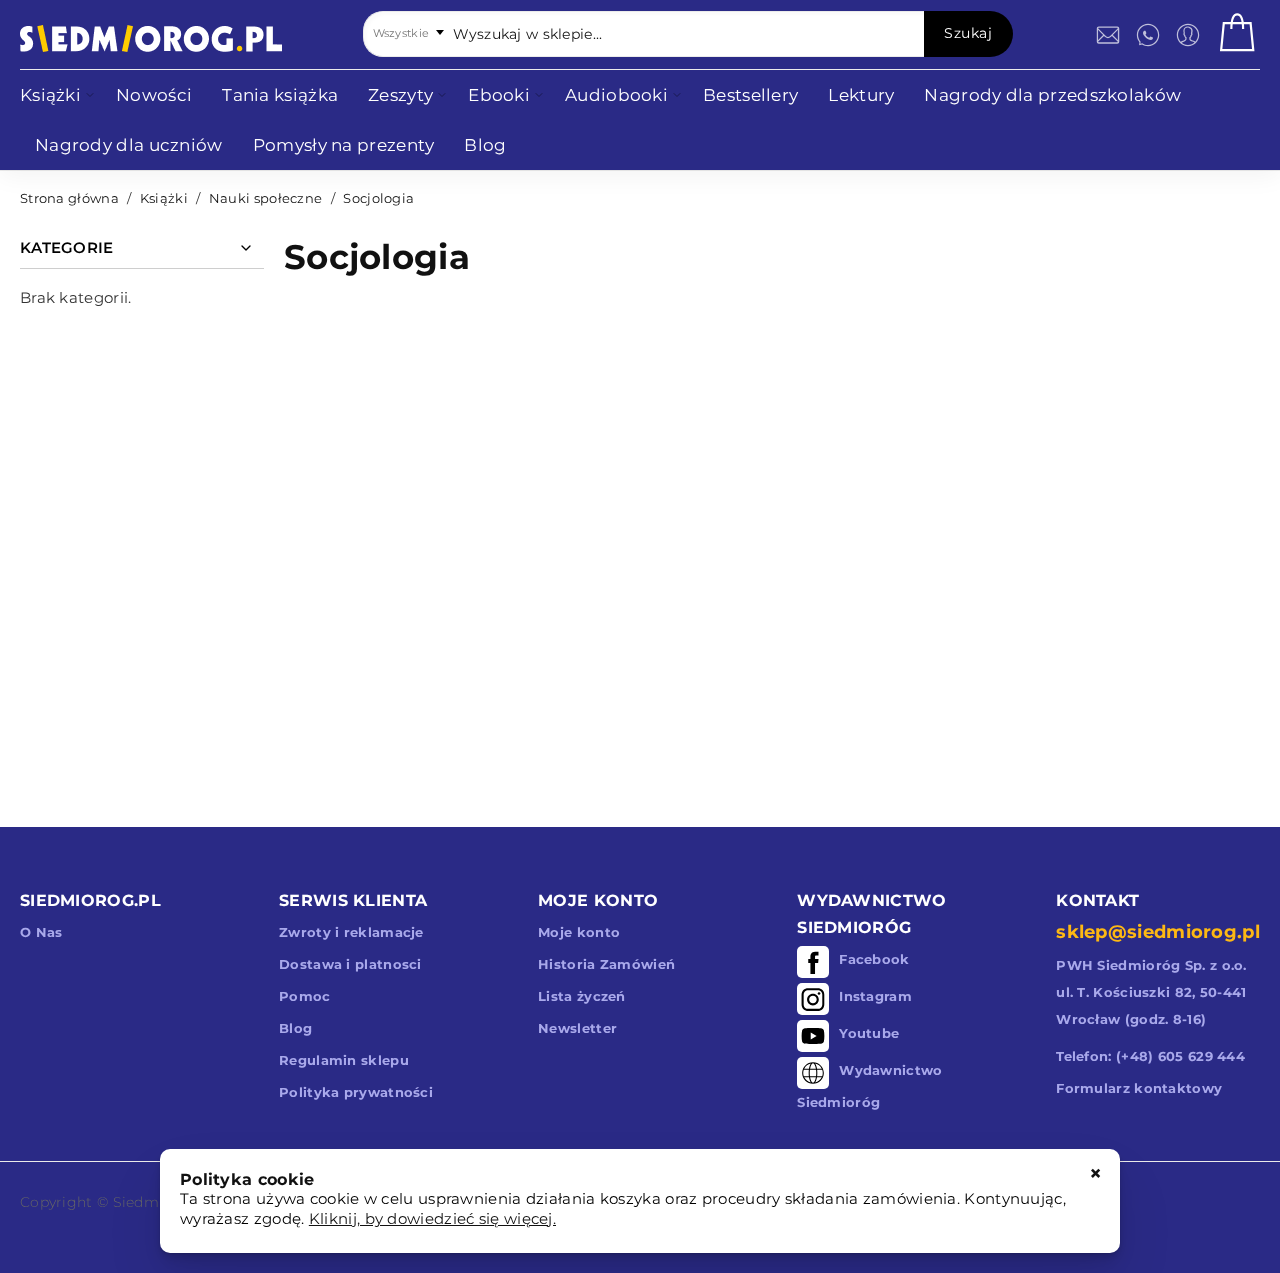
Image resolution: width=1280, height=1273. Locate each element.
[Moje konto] (1188, 35)
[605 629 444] (1148, 35)
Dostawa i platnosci (350, 964)
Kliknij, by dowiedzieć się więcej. (432, 1218)
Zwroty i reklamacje (351, 932)
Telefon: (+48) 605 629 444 (1150, 1056)
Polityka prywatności (356, 1092)
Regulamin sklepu (344, 1060)
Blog (295, 1028)
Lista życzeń (582, 996)
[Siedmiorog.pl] (151, 38)
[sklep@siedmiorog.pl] (1108, 35)
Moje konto (579, 932)
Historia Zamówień (606, 964)
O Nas (41, 932)
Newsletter (577, 1028)
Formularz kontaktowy (1139, 1088)
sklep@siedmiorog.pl (1158, 932)
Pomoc (305, 996)
